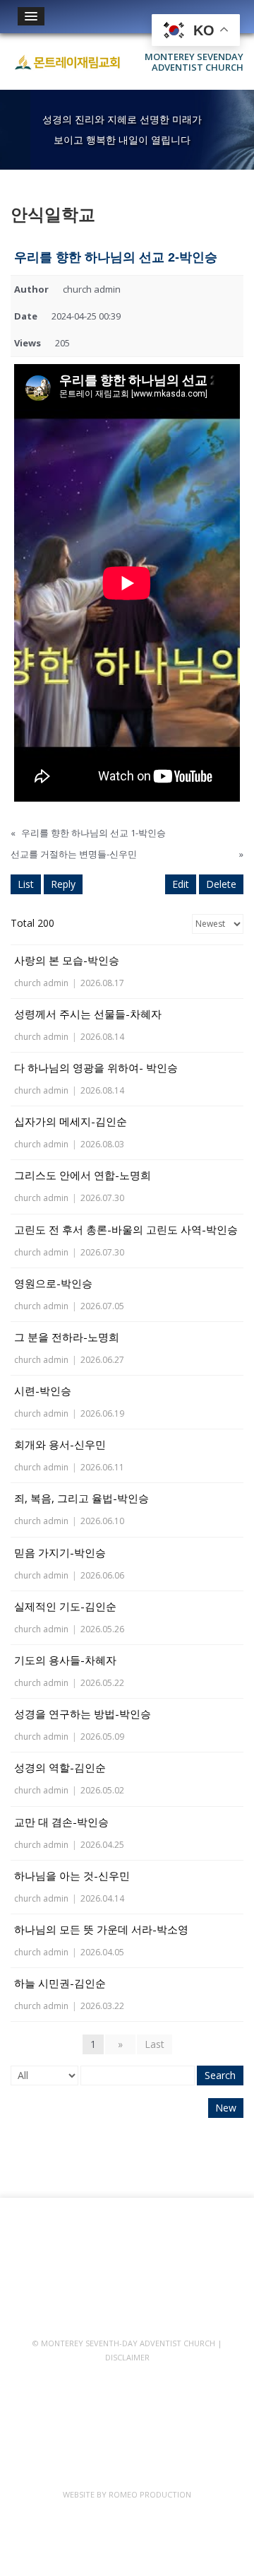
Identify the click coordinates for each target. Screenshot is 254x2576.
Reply (63, 884)
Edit (181, 884)
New (226, 2108)
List (26, 884)
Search (220, 2075)
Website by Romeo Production (127, 2494)
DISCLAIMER (127, 2357)
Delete (221, 884)
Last (155, 2044)
